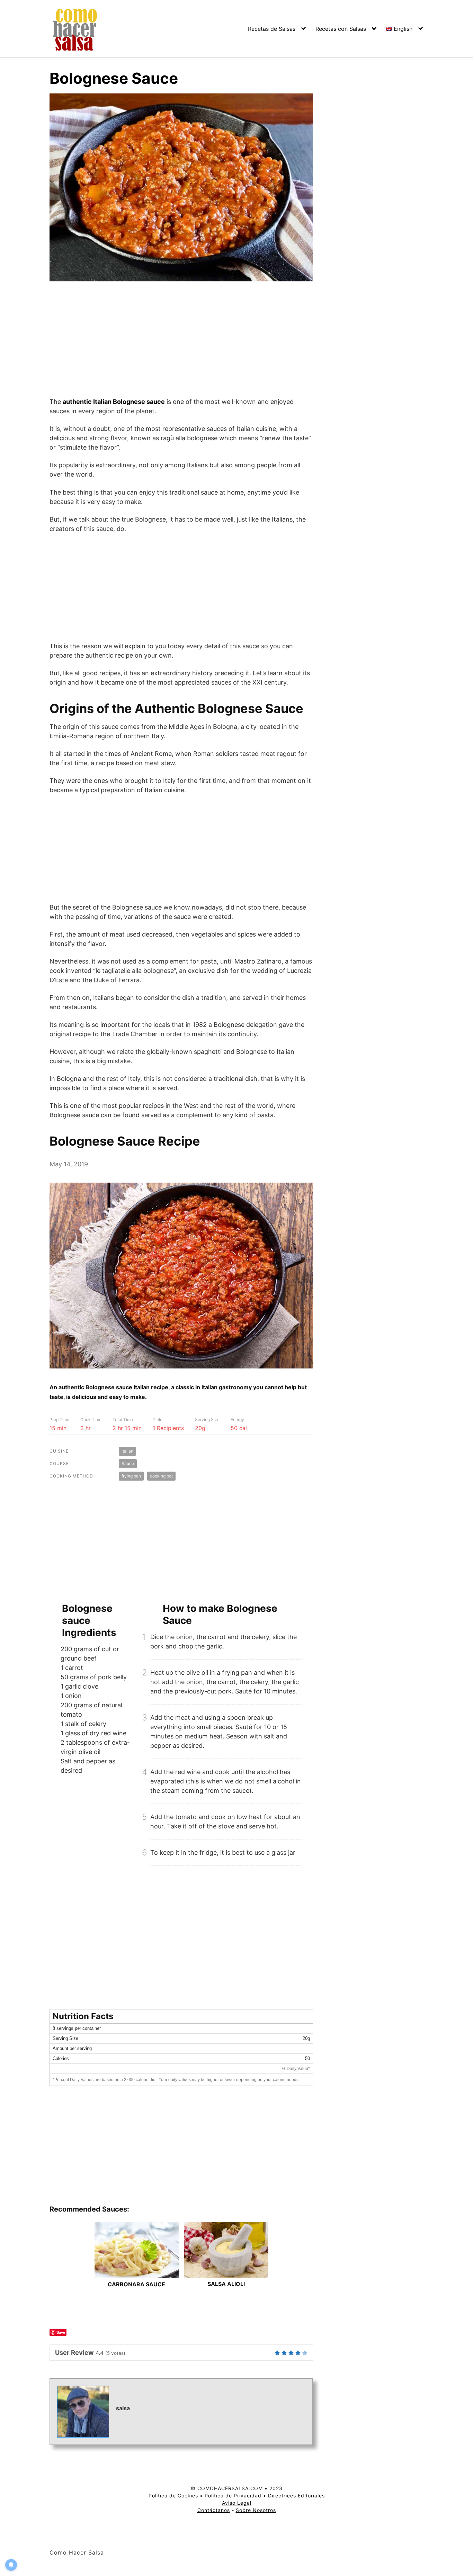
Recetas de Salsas (272, 29)
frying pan (131, 1476)
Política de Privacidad (233, 2496)
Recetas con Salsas (341, 29)
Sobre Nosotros (256, 2510)
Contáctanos (214, 2510)
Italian (127, 1451)
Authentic (165, 708)
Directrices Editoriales (296, 2496)
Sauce (128, 1463)
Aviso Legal (237, 2503)
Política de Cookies (173, 2496)
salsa (123, 2408)
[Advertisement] (181, 344)
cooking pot (161, 1476)
